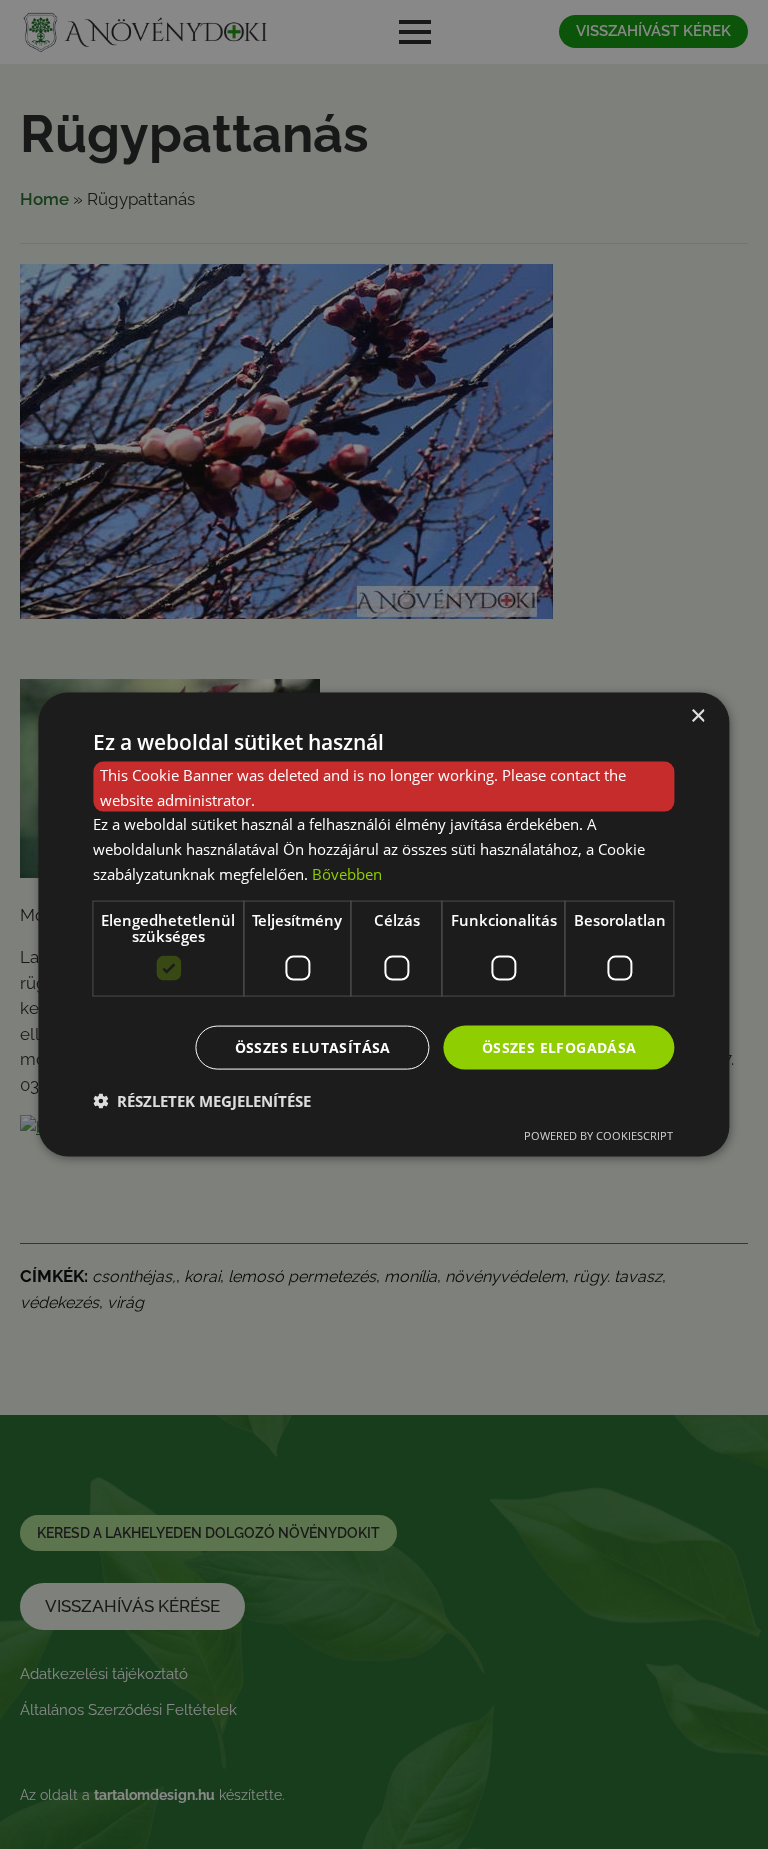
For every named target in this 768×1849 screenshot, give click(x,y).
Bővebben (347, 873)
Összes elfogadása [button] (559, 1046)
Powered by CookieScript (598, 1135)
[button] (202, 1101)
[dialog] (383, 924)
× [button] (697, 715)
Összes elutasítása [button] (313, 1046)
